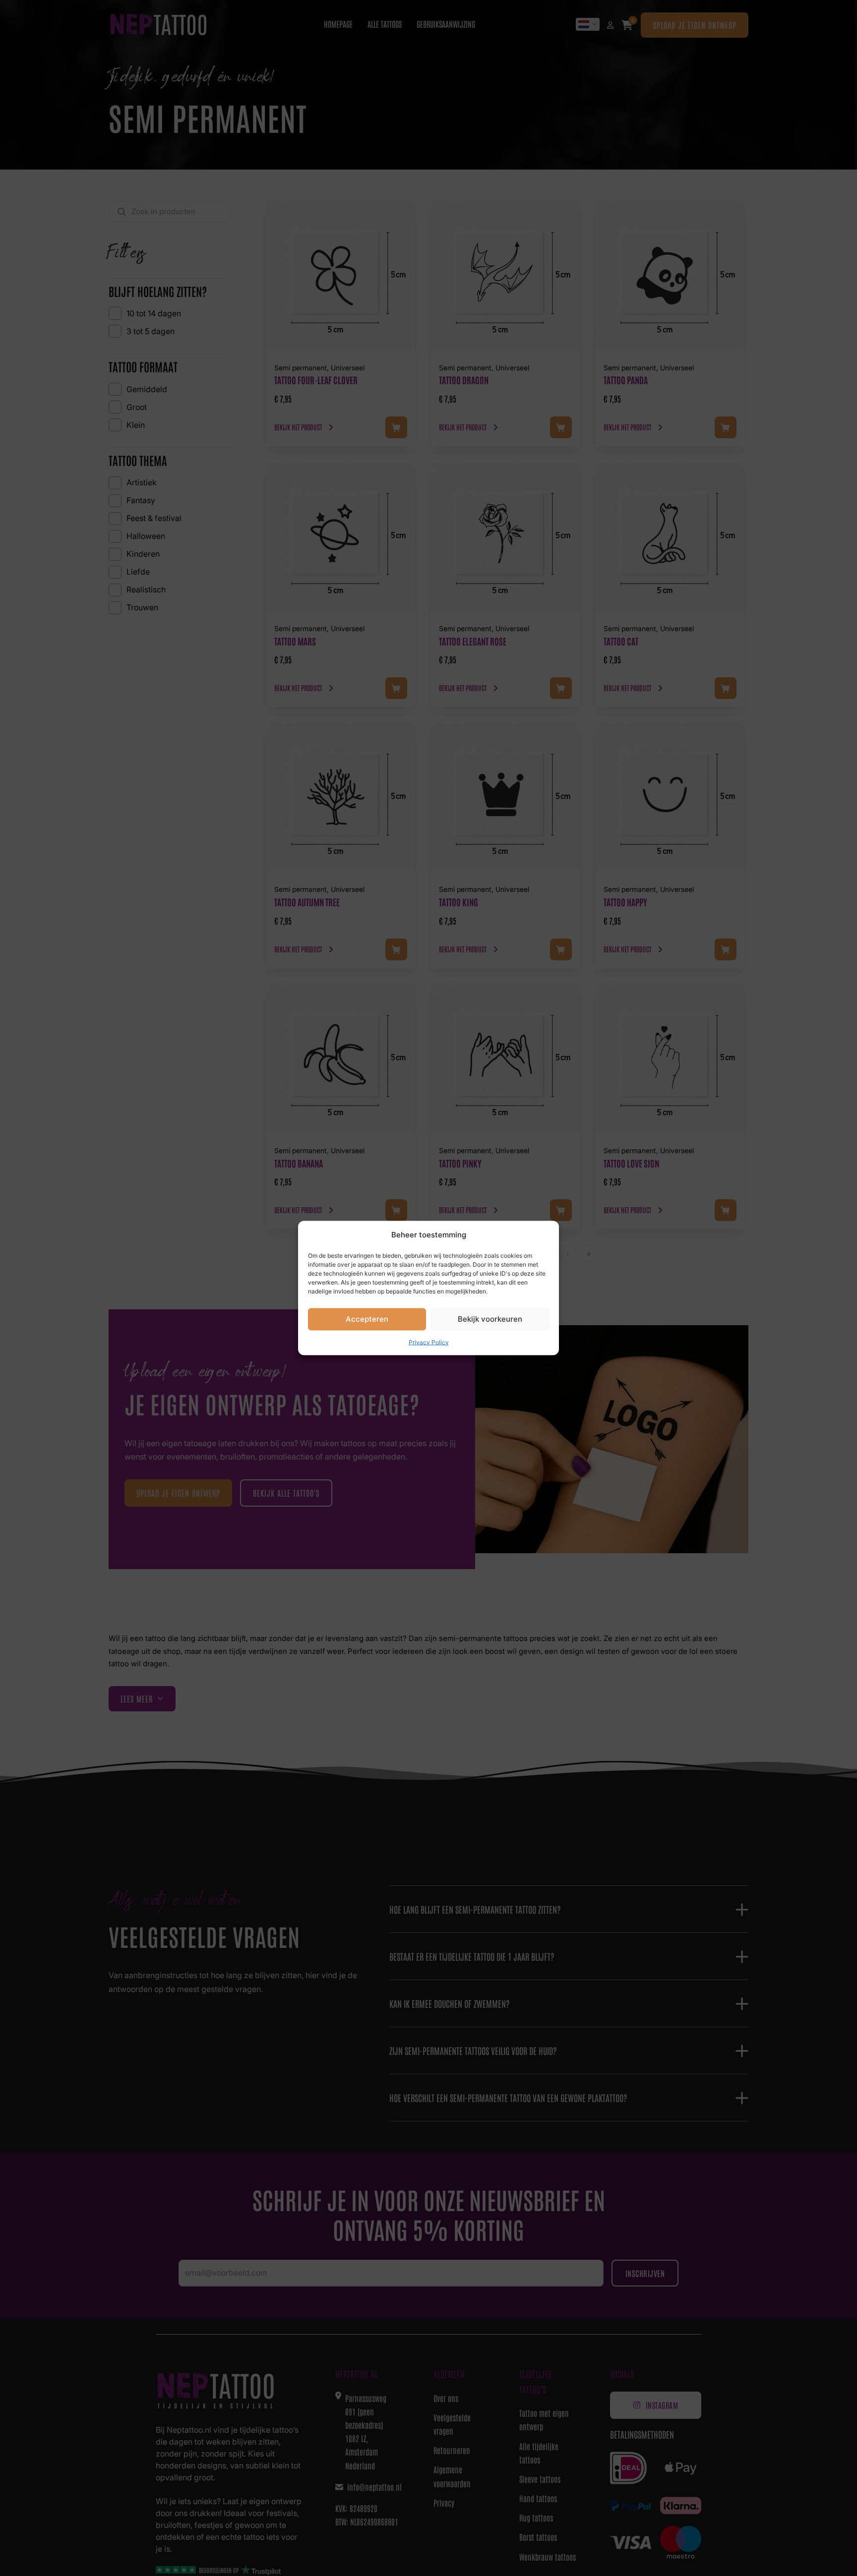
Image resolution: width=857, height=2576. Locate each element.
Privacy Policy (429, 1342)
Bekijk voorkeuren (490, 1319)
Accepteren (367, 1319)
